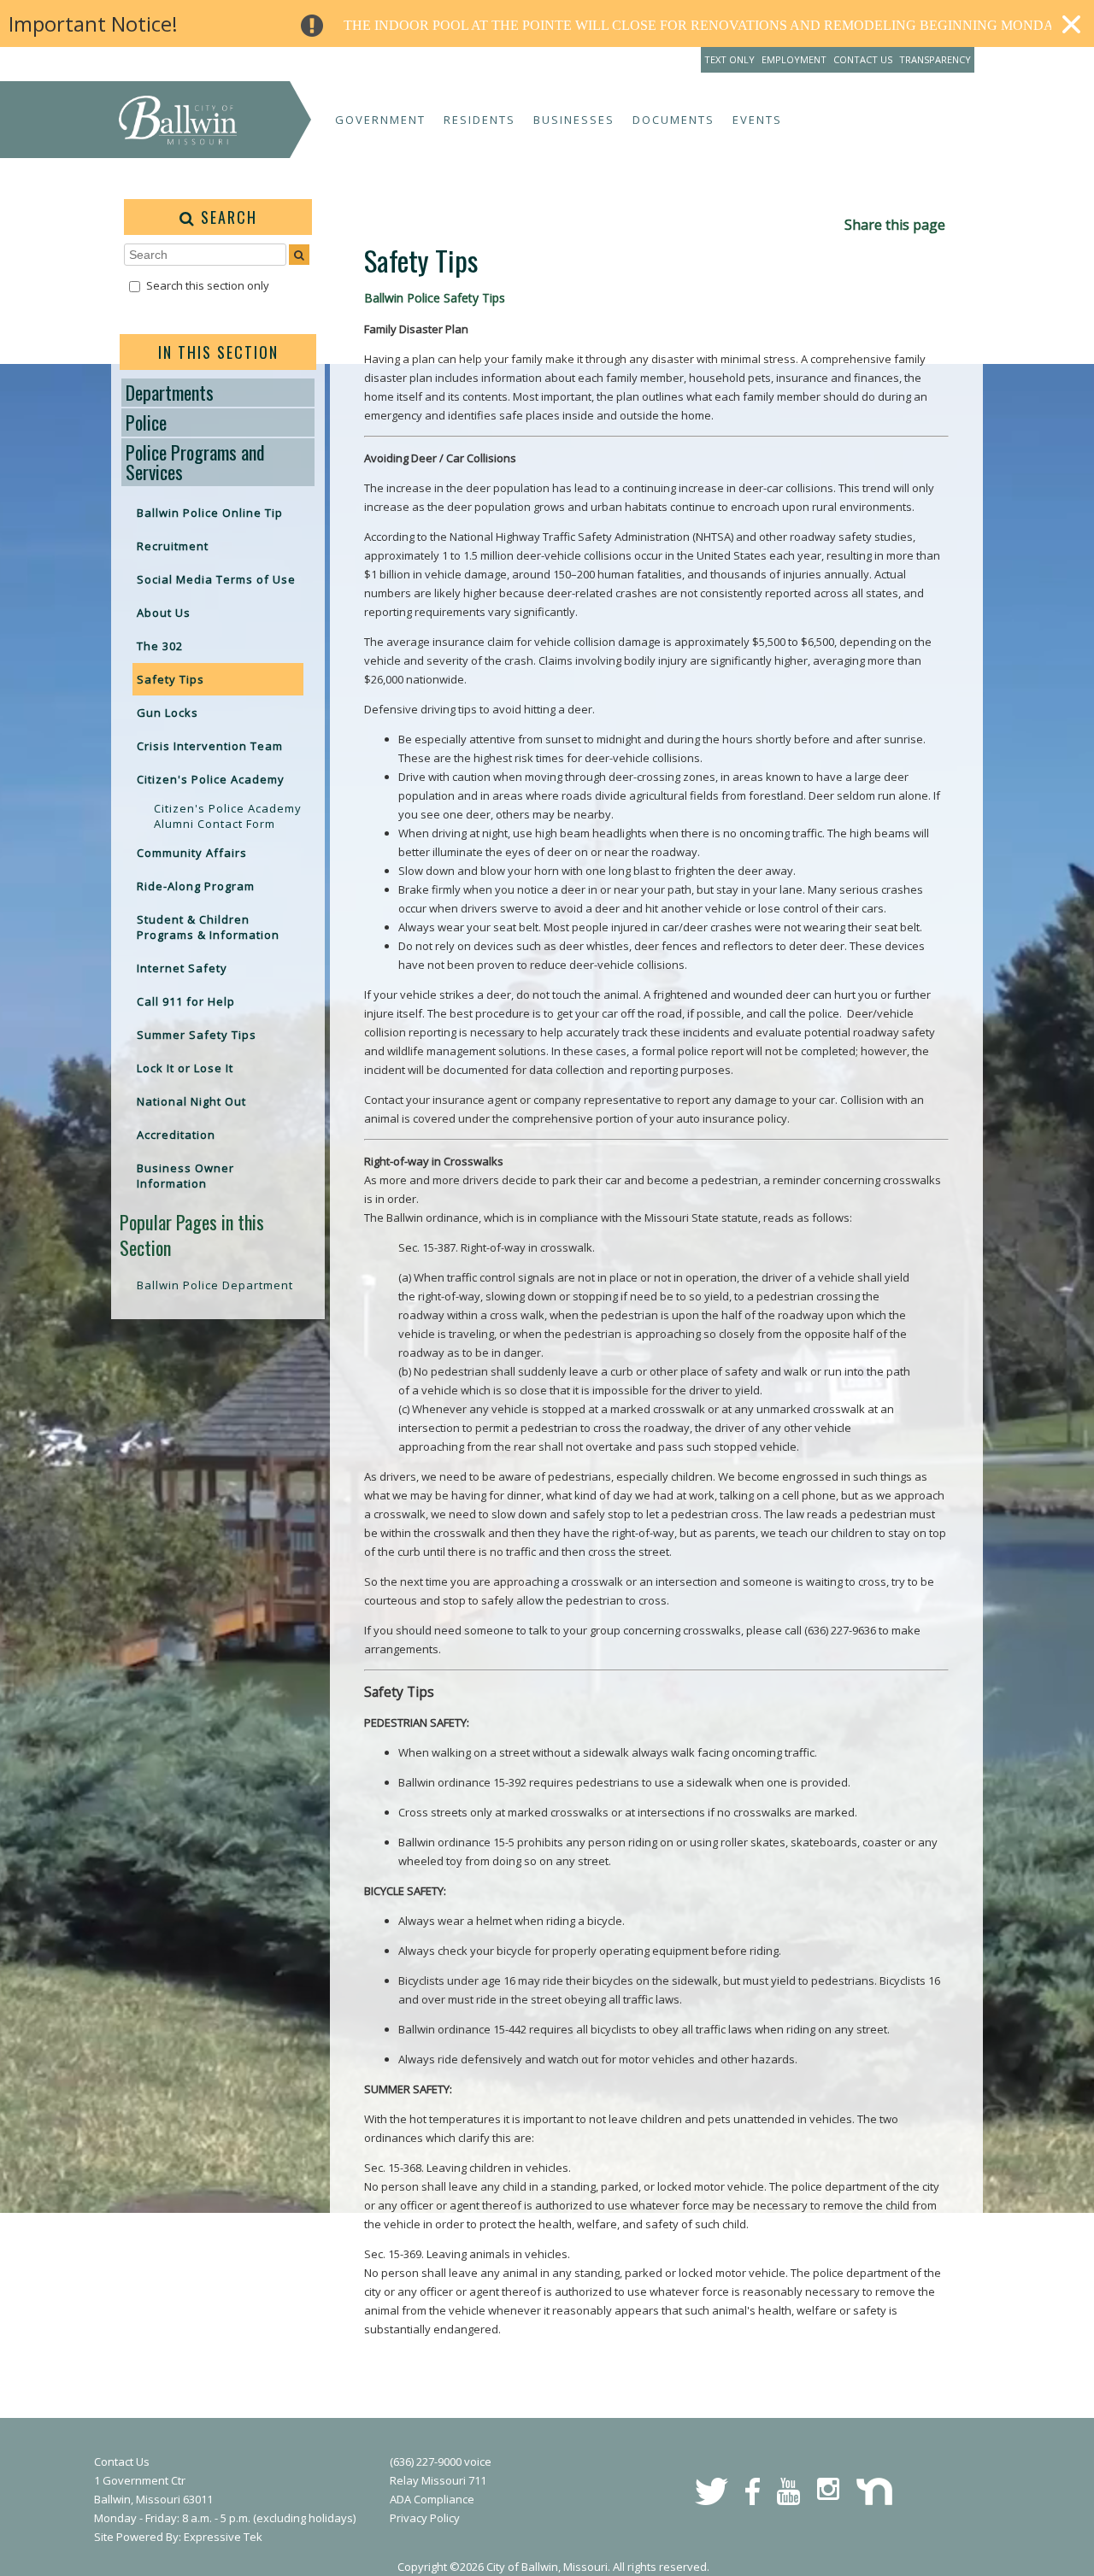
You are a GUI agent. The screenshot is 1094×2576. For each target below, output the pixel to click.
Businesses (574, 120)
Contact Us (863, 59)
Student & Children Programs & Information (208, 927)
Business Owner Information (185, 1176)
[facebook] (753, 2501)
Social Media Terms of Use (216, 579)
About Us (164, 613)
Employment (794, 59)
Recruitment (173, 546)
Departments (170, 392)
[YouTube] (788, 2501)
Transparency (935, 59)
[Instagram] (828, 2496)
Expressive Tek (223, 2537)
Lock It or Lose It (185, 1068)
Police (146, 422)
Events (757, 120)
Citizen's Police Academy (211, 779)
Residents (479, 120)
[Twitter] (712, 2501)
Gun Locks (168, 713)
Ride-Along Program (196, 886)
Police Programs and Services (195, 462)
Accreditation (176, 1135)
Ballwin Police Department (215, 1285)
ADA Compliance (432, 2499)
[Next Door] (874, 2501)
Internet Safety (182, 968)
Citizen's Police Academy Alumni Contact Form (228, 816)
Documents (673, 120)
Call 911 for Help (186, 1001)
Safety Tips (171, 679)
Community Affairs (192, 853)
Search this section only (208, 285)
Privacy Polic (422, 2518)
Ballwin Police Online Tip (210, 513)
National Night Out (191, 1101)
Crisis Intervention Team (210, 746)
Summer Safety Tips (197, 1035)
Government (380, 120)
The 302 (160, 646)
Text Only (729, 59)
